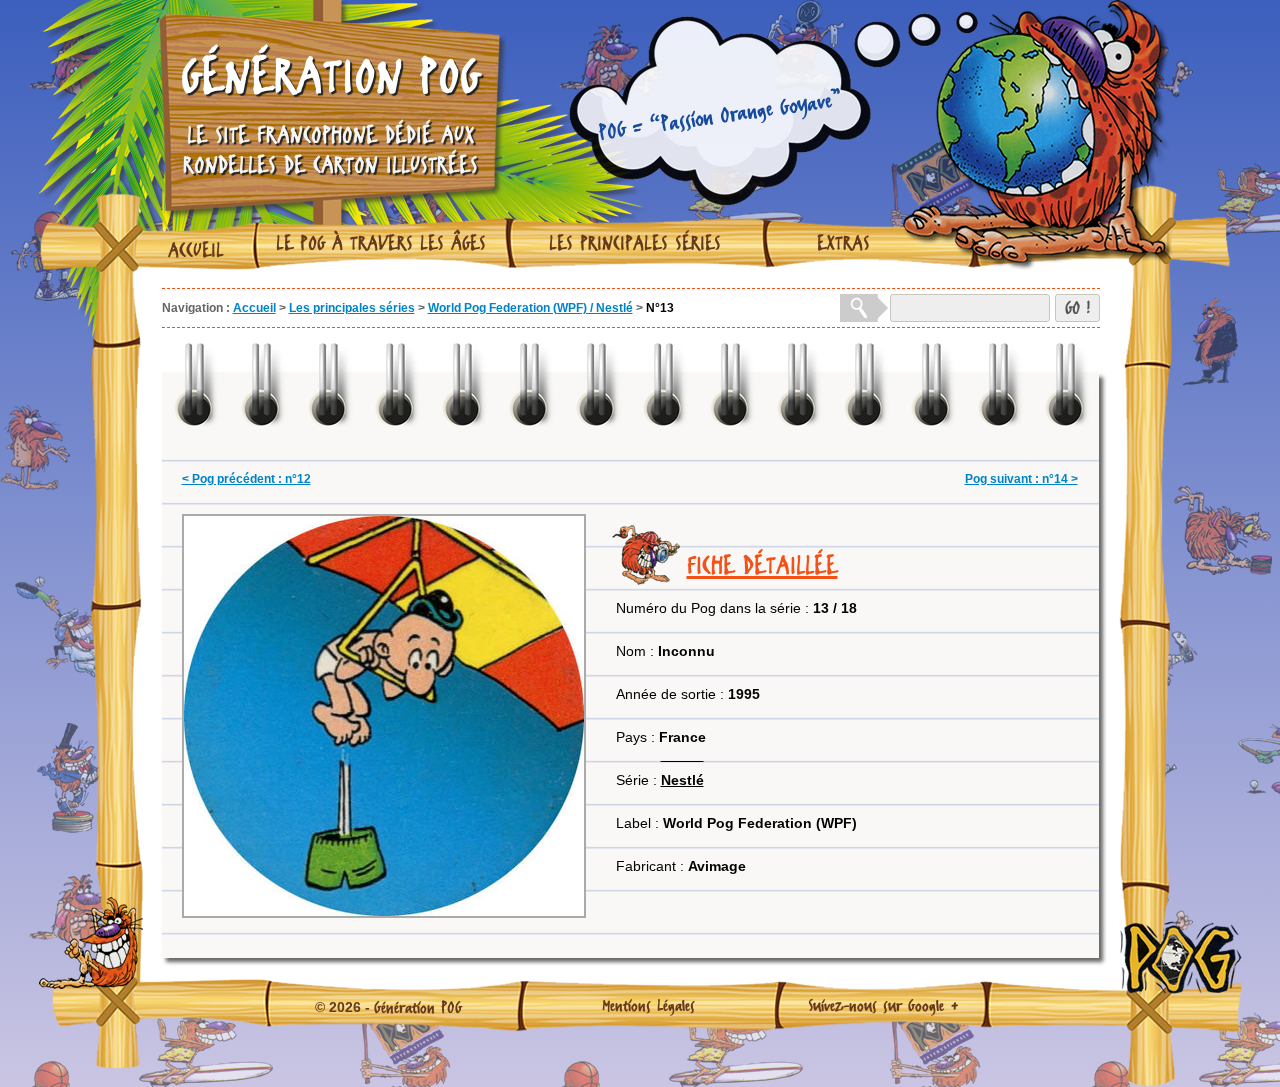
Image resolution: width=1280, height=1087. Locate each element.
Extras (843, 243)
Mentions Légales (648, 1005)
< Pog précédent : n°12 (246, 479)
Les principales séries (635, 243)
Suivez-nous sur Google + (883, 1005)
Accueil (196, 250)
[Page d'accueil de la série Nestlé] (682, 755)
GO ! (1077, 307)
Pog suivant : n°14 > (1021, 479)
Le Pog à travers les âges (381, 243)
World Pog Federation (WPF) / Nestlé (530, 308)
